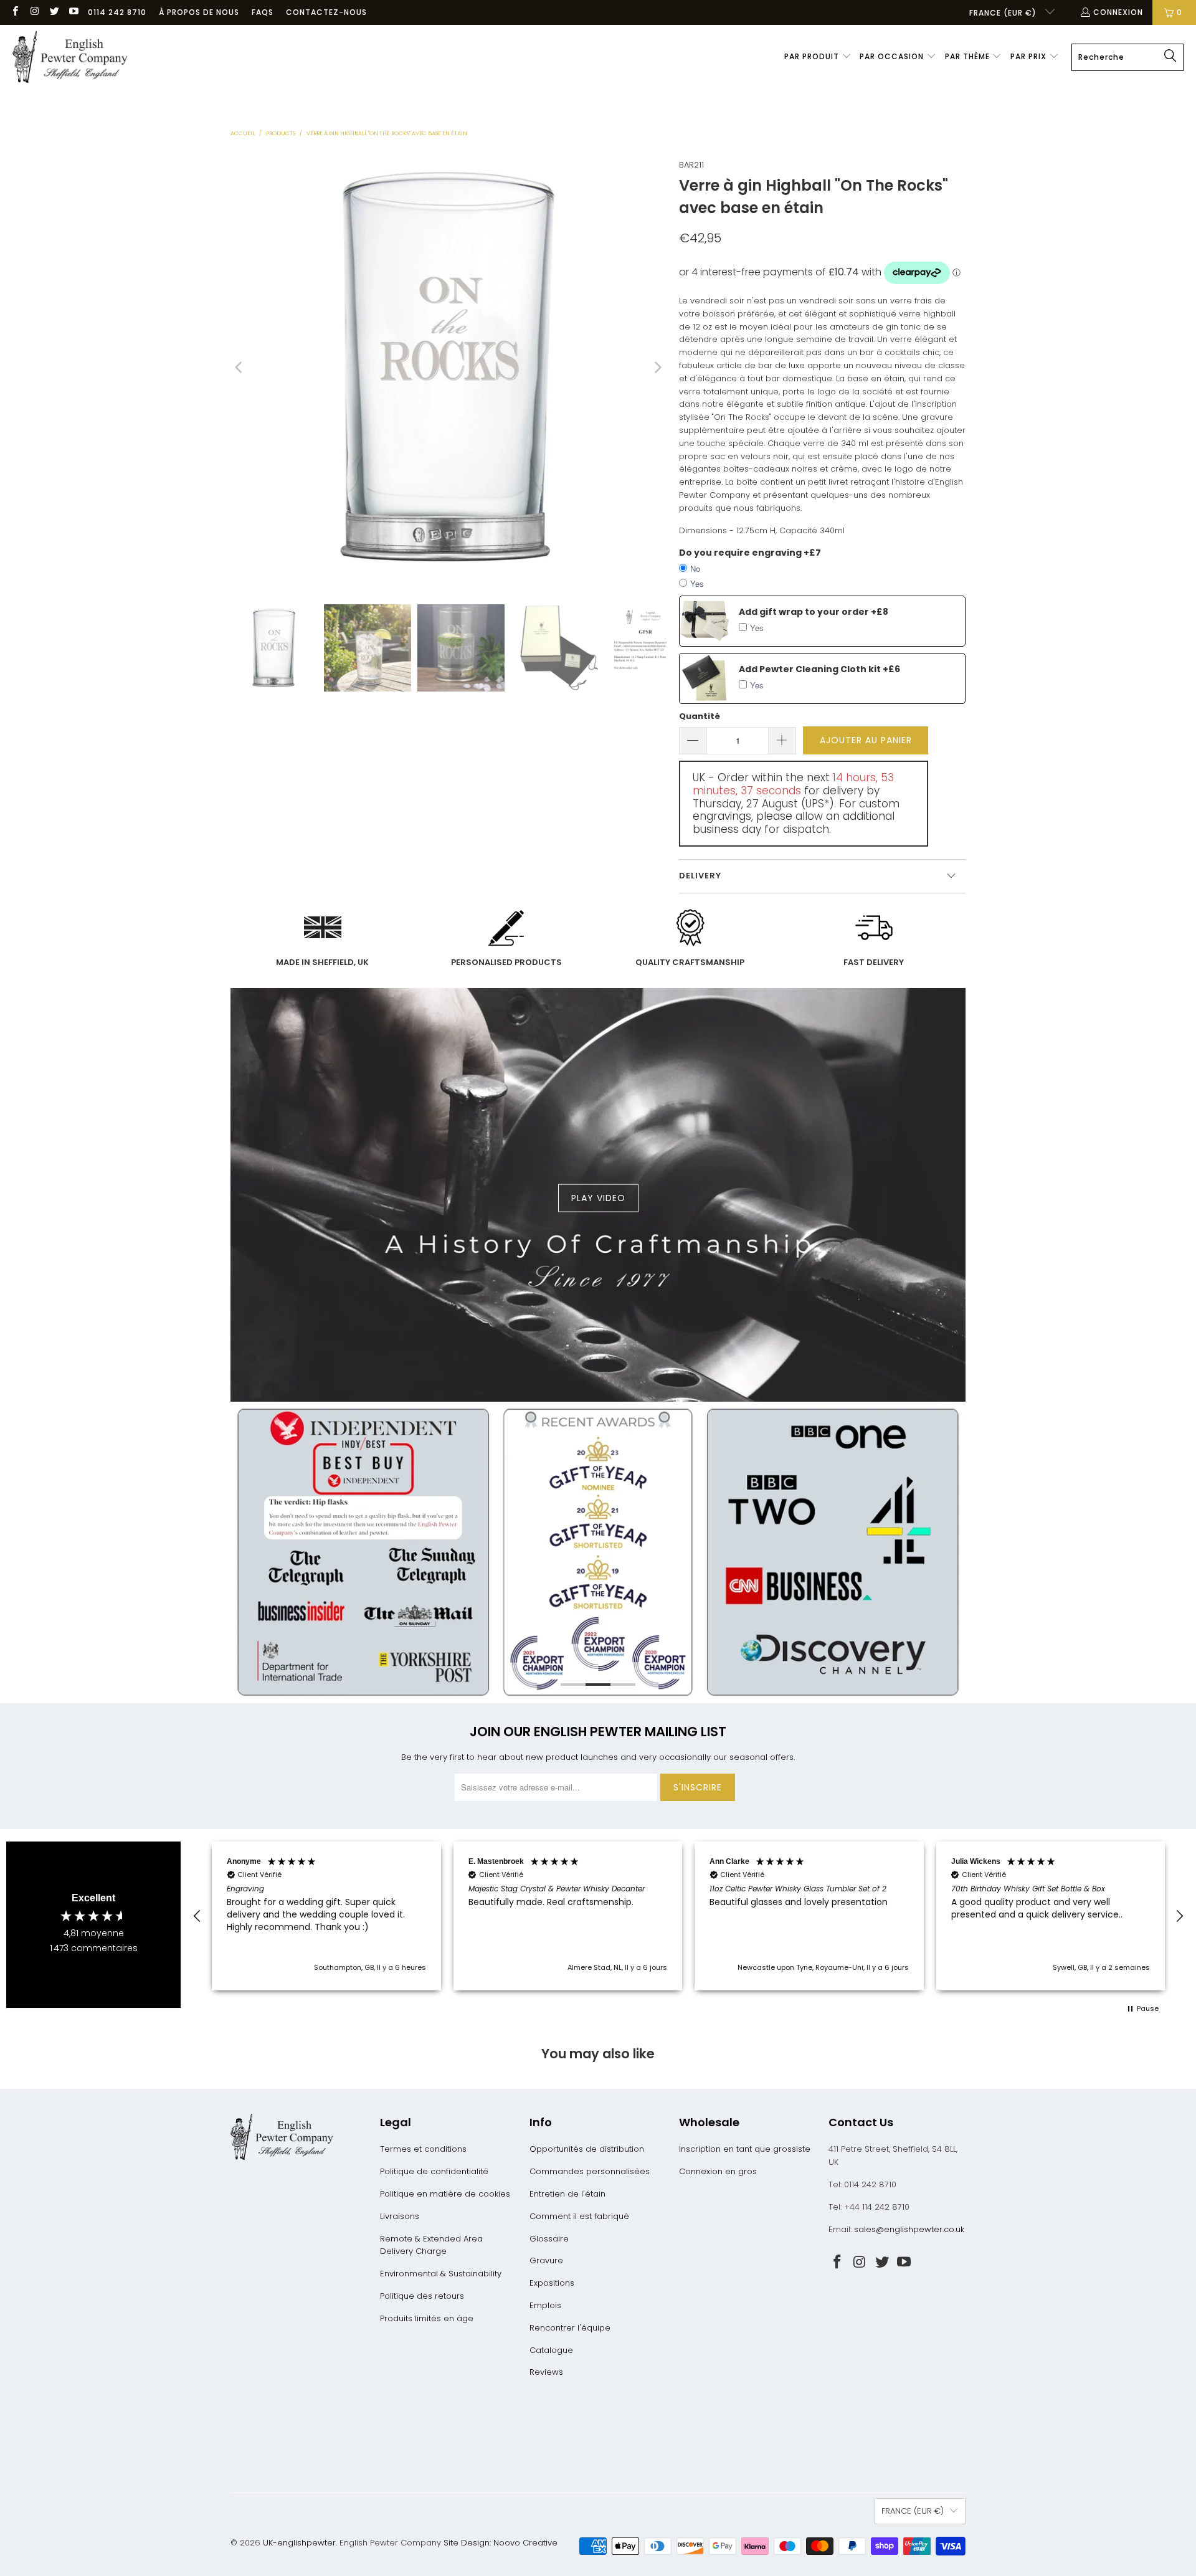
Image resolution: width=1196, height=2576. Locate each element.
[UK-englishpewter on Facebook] (15, 12)
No (695, 568)
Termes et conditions (423, 2149)
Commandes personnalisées (590, 2171)
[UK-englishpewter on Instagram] (34, 12)
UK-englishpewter (299, 2543)
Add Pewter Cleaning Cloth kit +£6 (819, 669)
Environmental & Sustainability (441, 2274)
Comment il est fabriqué (579, 2216)
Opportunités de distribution (587, 2149)
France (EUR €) (1004, 13)
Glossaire (549, 2239)
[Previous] (240, 368)
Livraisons (400, 2216)
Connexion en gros (718, 2171)
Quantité (700, 716)
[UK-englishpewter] (70, 57)
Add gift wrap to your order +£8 (814, 612)
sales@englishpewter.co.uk (909, 2229)
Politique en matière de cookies (445, 2194)
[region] (688, 1916)
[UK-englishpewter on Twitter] (54, 12)
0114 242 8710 (117, 12)
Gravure (546, 2260)
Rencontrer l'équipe (570, 2328)
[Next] (657, 368)
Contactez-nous (326, 12)
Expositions (552, 2283)
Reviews (546, 2372)
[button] (818, 57)
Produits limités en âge (427, 2318)
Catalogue (551, 2350)
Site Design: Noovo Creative (501, 2543)
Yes (697, 583)
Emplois (545, 2305)
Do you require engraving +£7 (750, 553)
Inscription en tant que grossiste (745, 2149)
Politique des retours (422, 2296)
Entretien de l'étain (567, 2194)
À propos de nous (199, 12)
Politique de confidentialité (434, 2171)
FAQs (263, 12)
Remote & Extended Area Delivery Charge (431, 2245)
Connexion (1118, 12)
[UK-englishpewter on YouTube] (73, 12)
